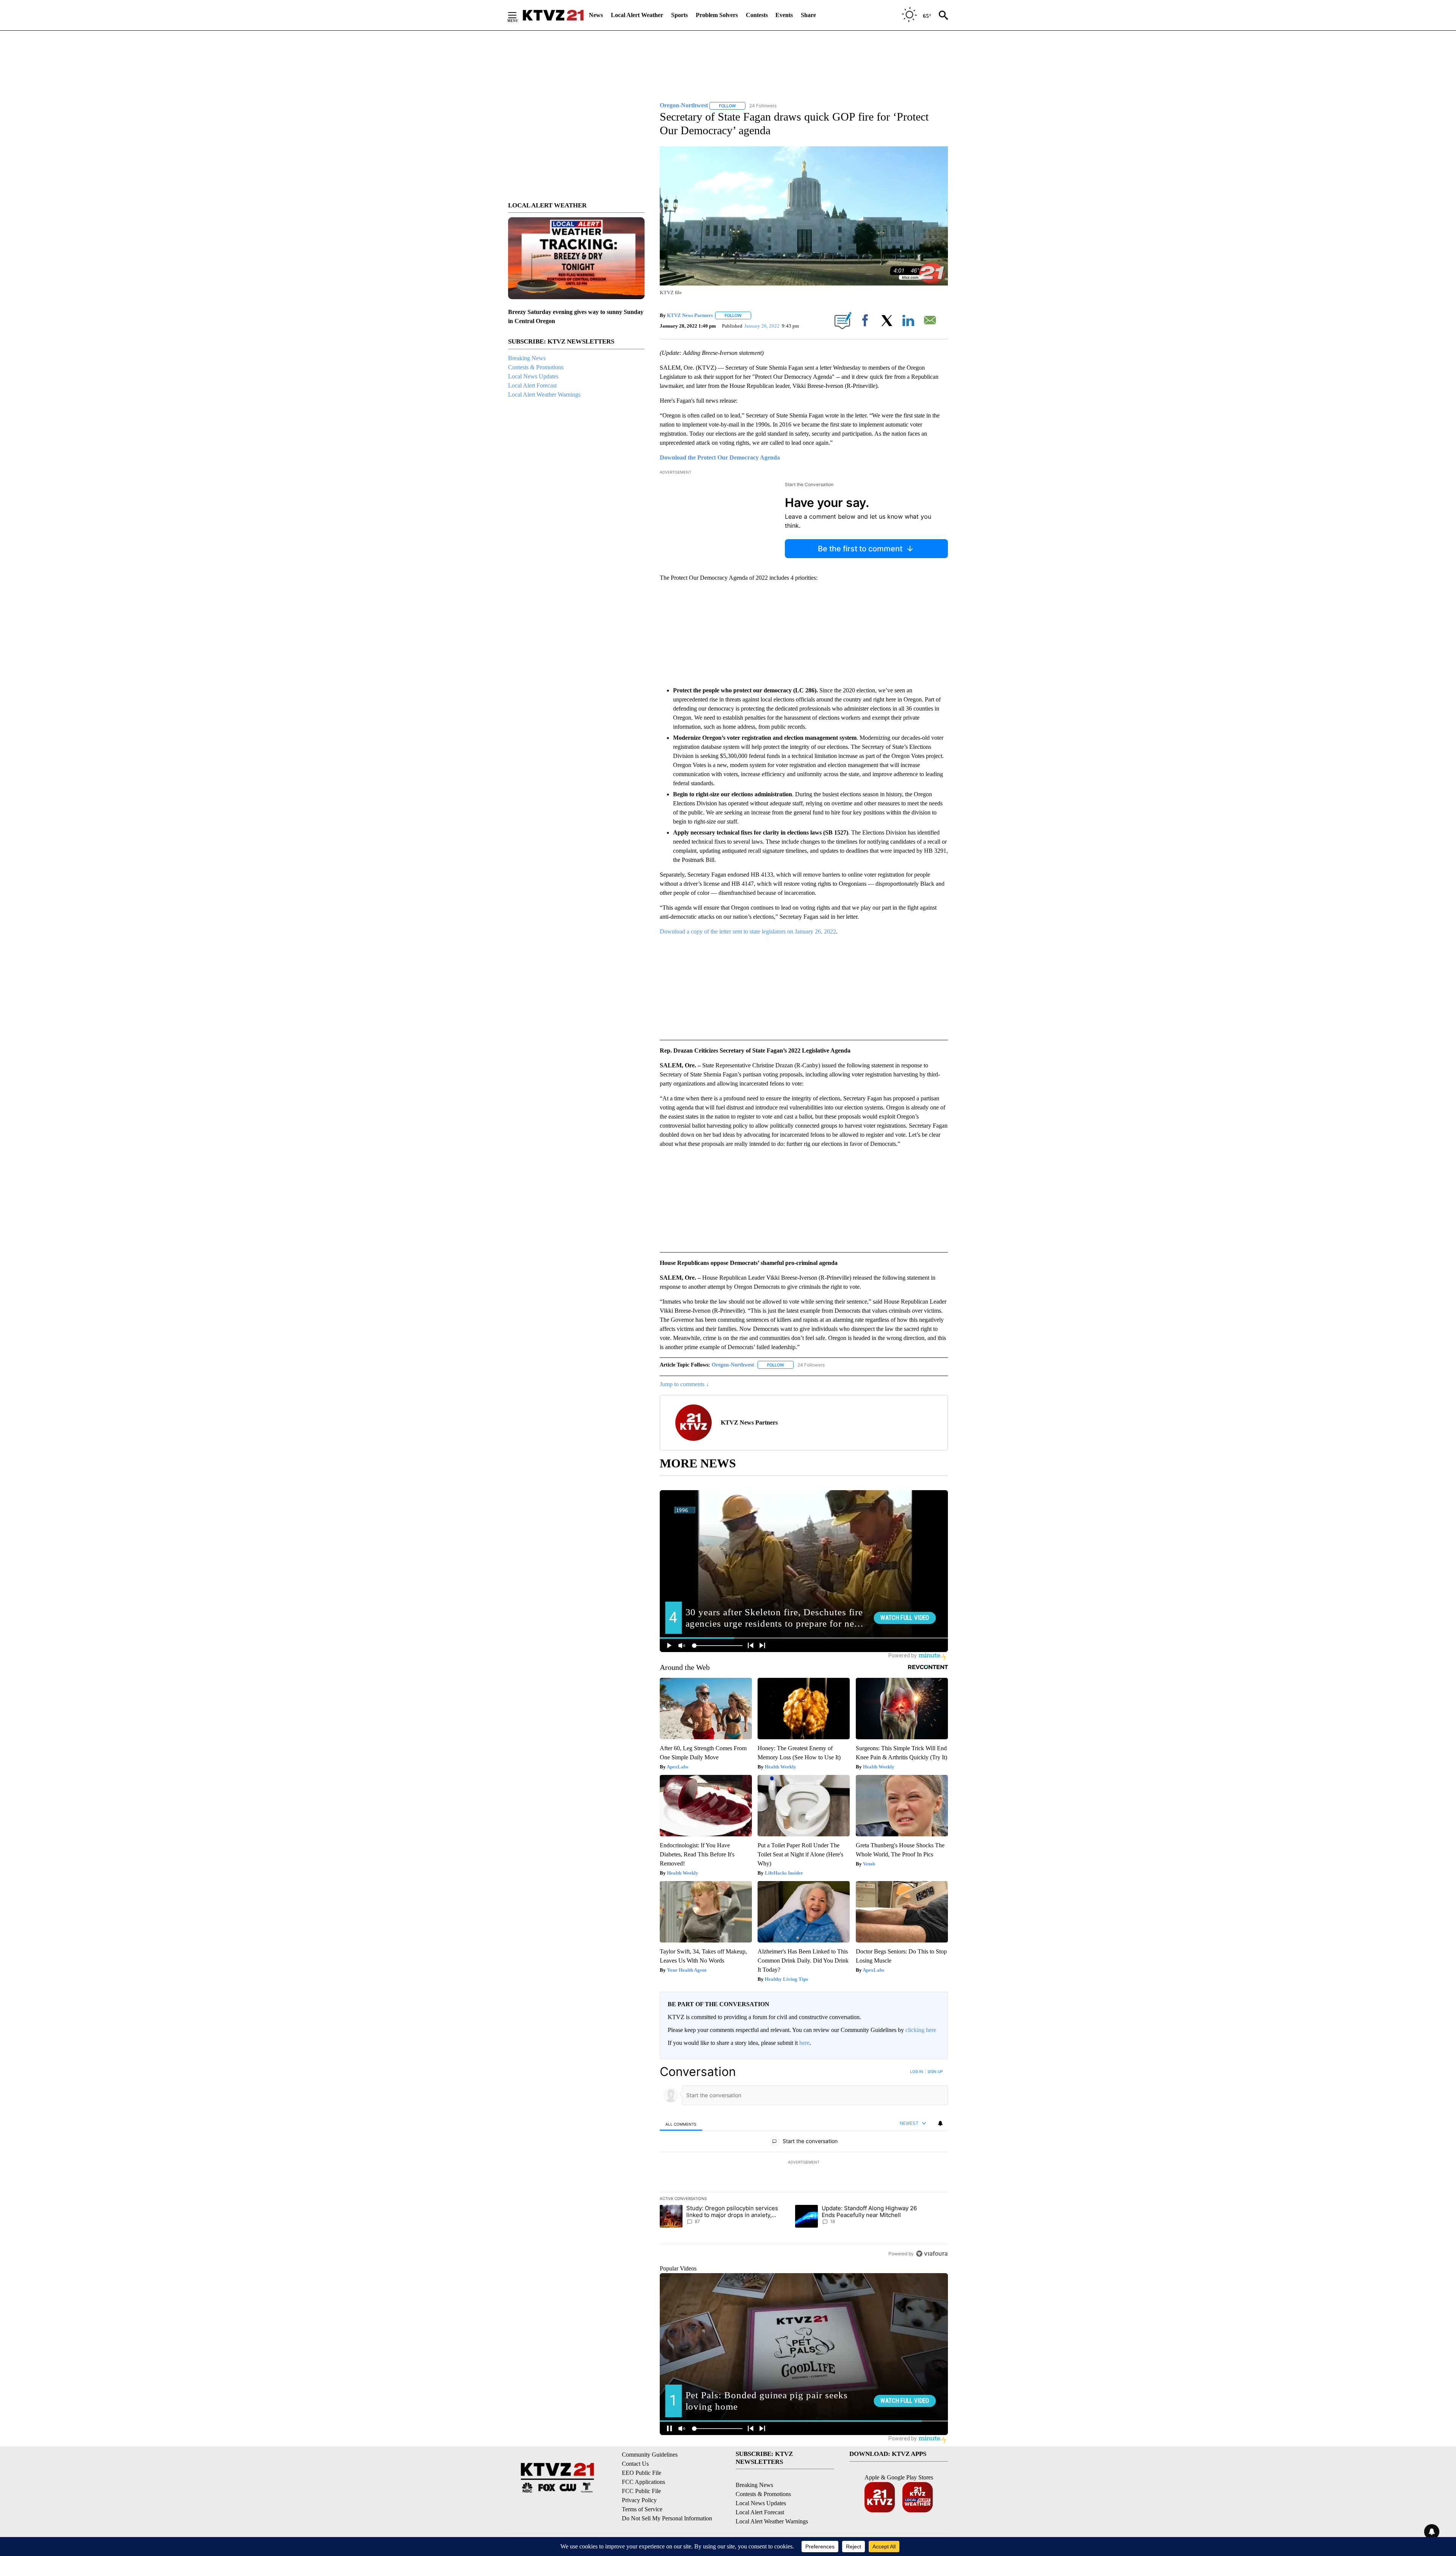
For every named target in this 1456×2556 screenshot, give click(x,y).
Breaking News (527, 358)
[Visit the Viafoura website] (932, 2254)
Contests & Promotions (536, 367)
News (596, 15)
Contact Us (635, 2464)
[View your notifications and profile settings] (940, 2123)
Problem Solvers (717, 15)
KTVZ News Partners (690, 315)
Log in (917, 2071)
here (804, 2043)
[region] (804, 2162)
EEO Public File (642, 2473)
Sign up (935, 2071)
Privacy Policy (639, 2500)
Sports (679, 15)
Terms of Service (642, 2509)
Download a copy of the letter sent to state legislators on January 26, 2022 (748, 931)
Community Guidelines (650, 2455)
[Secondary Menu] (518, 15)
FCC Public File (641, 2491)
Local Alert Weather (637, 15)
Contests (757, 15)
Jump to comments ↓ (684, 1384)
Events (784, 15)
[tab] (681, 2124)
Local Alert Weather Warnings (544, 395)
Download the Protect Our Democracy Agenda (720, 457)
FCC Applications (643, 2482)
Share (808, 15)
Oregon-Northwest (733, 1365)
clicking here (921, 2030)
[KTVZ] (553, 15)
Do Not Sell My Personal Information (667, 2518)
